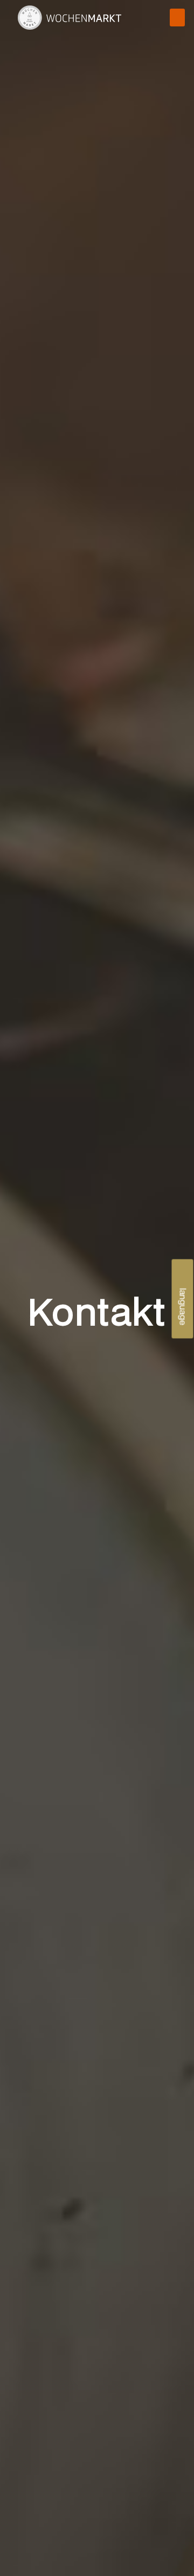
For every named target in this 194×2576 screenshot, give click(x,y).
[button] (177, 18)
